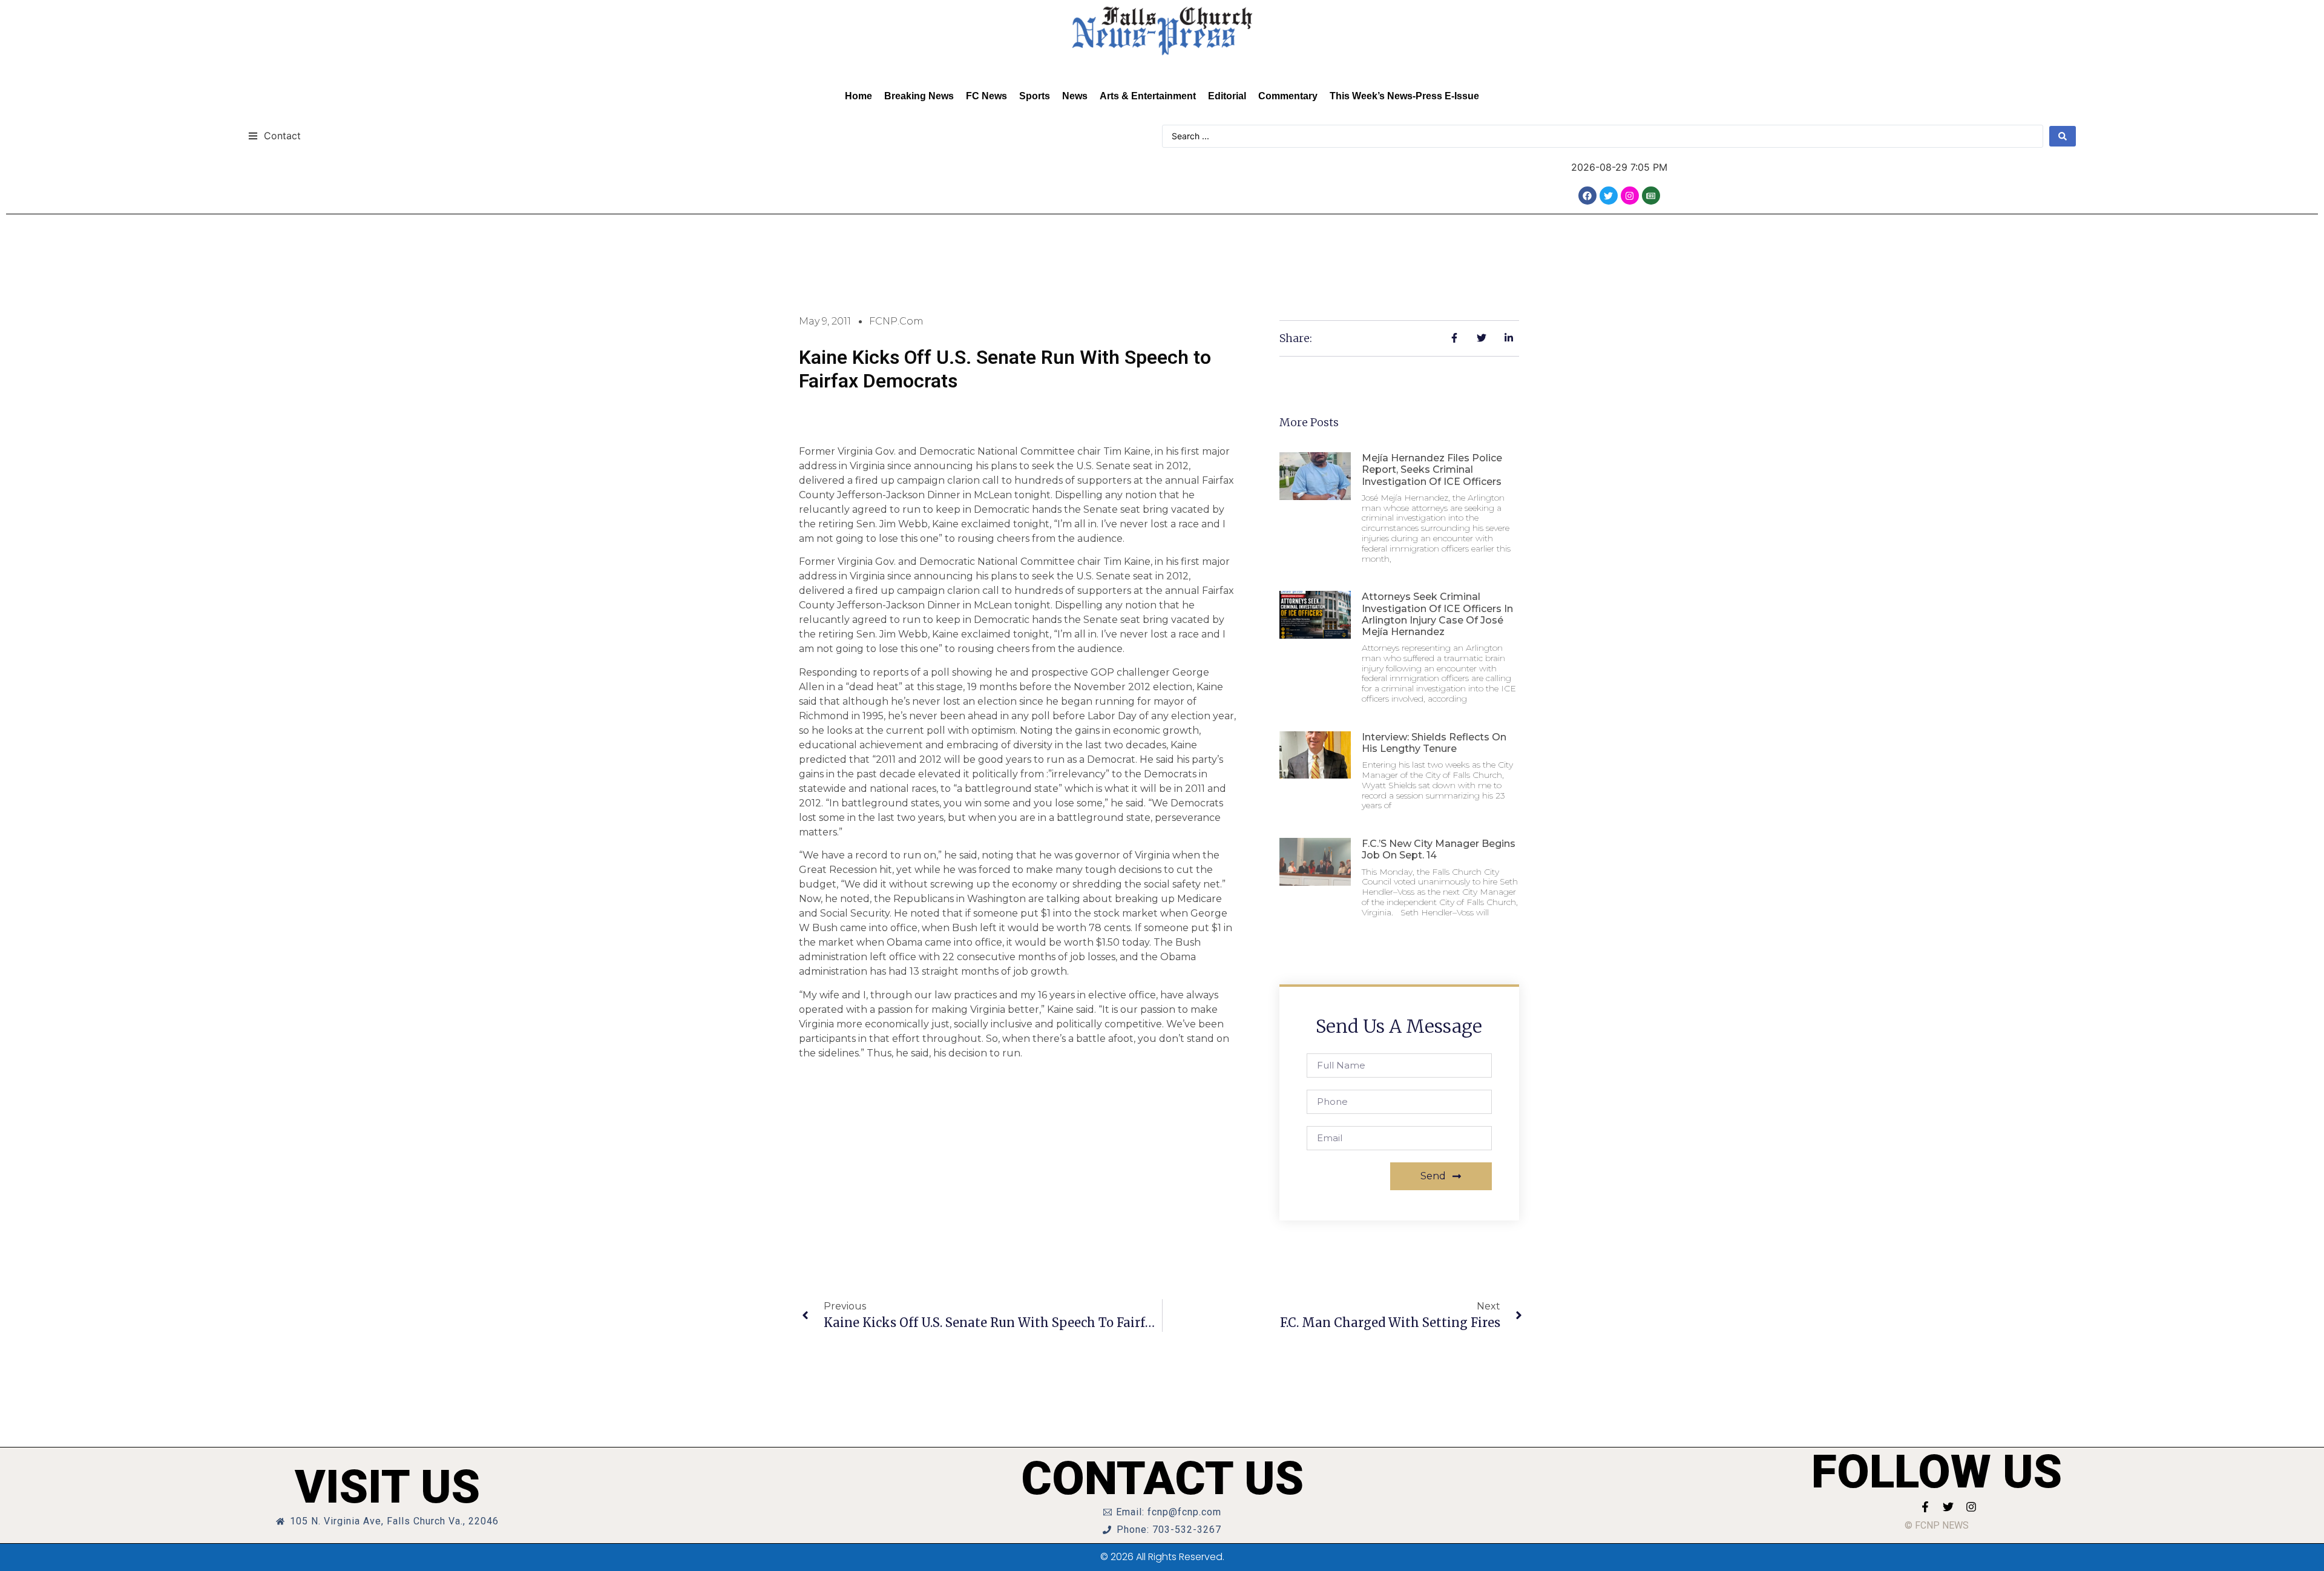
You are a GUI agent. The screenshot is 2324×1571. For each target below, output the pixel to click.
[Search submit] (2063, 136)
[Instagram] (1630, 196)
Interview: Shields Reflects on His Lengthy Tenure (1434, 743)
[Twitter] (1609, 196)
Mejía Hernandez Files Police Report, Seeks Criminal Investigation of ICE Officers (1432, 469)
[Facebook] (1587, 196)
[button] (274, 135)
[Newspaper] (1651, 196)
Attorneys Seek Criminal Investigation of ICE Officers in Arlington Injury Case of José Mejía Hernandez (1437, 614)
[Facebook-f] (1925, 1507)
